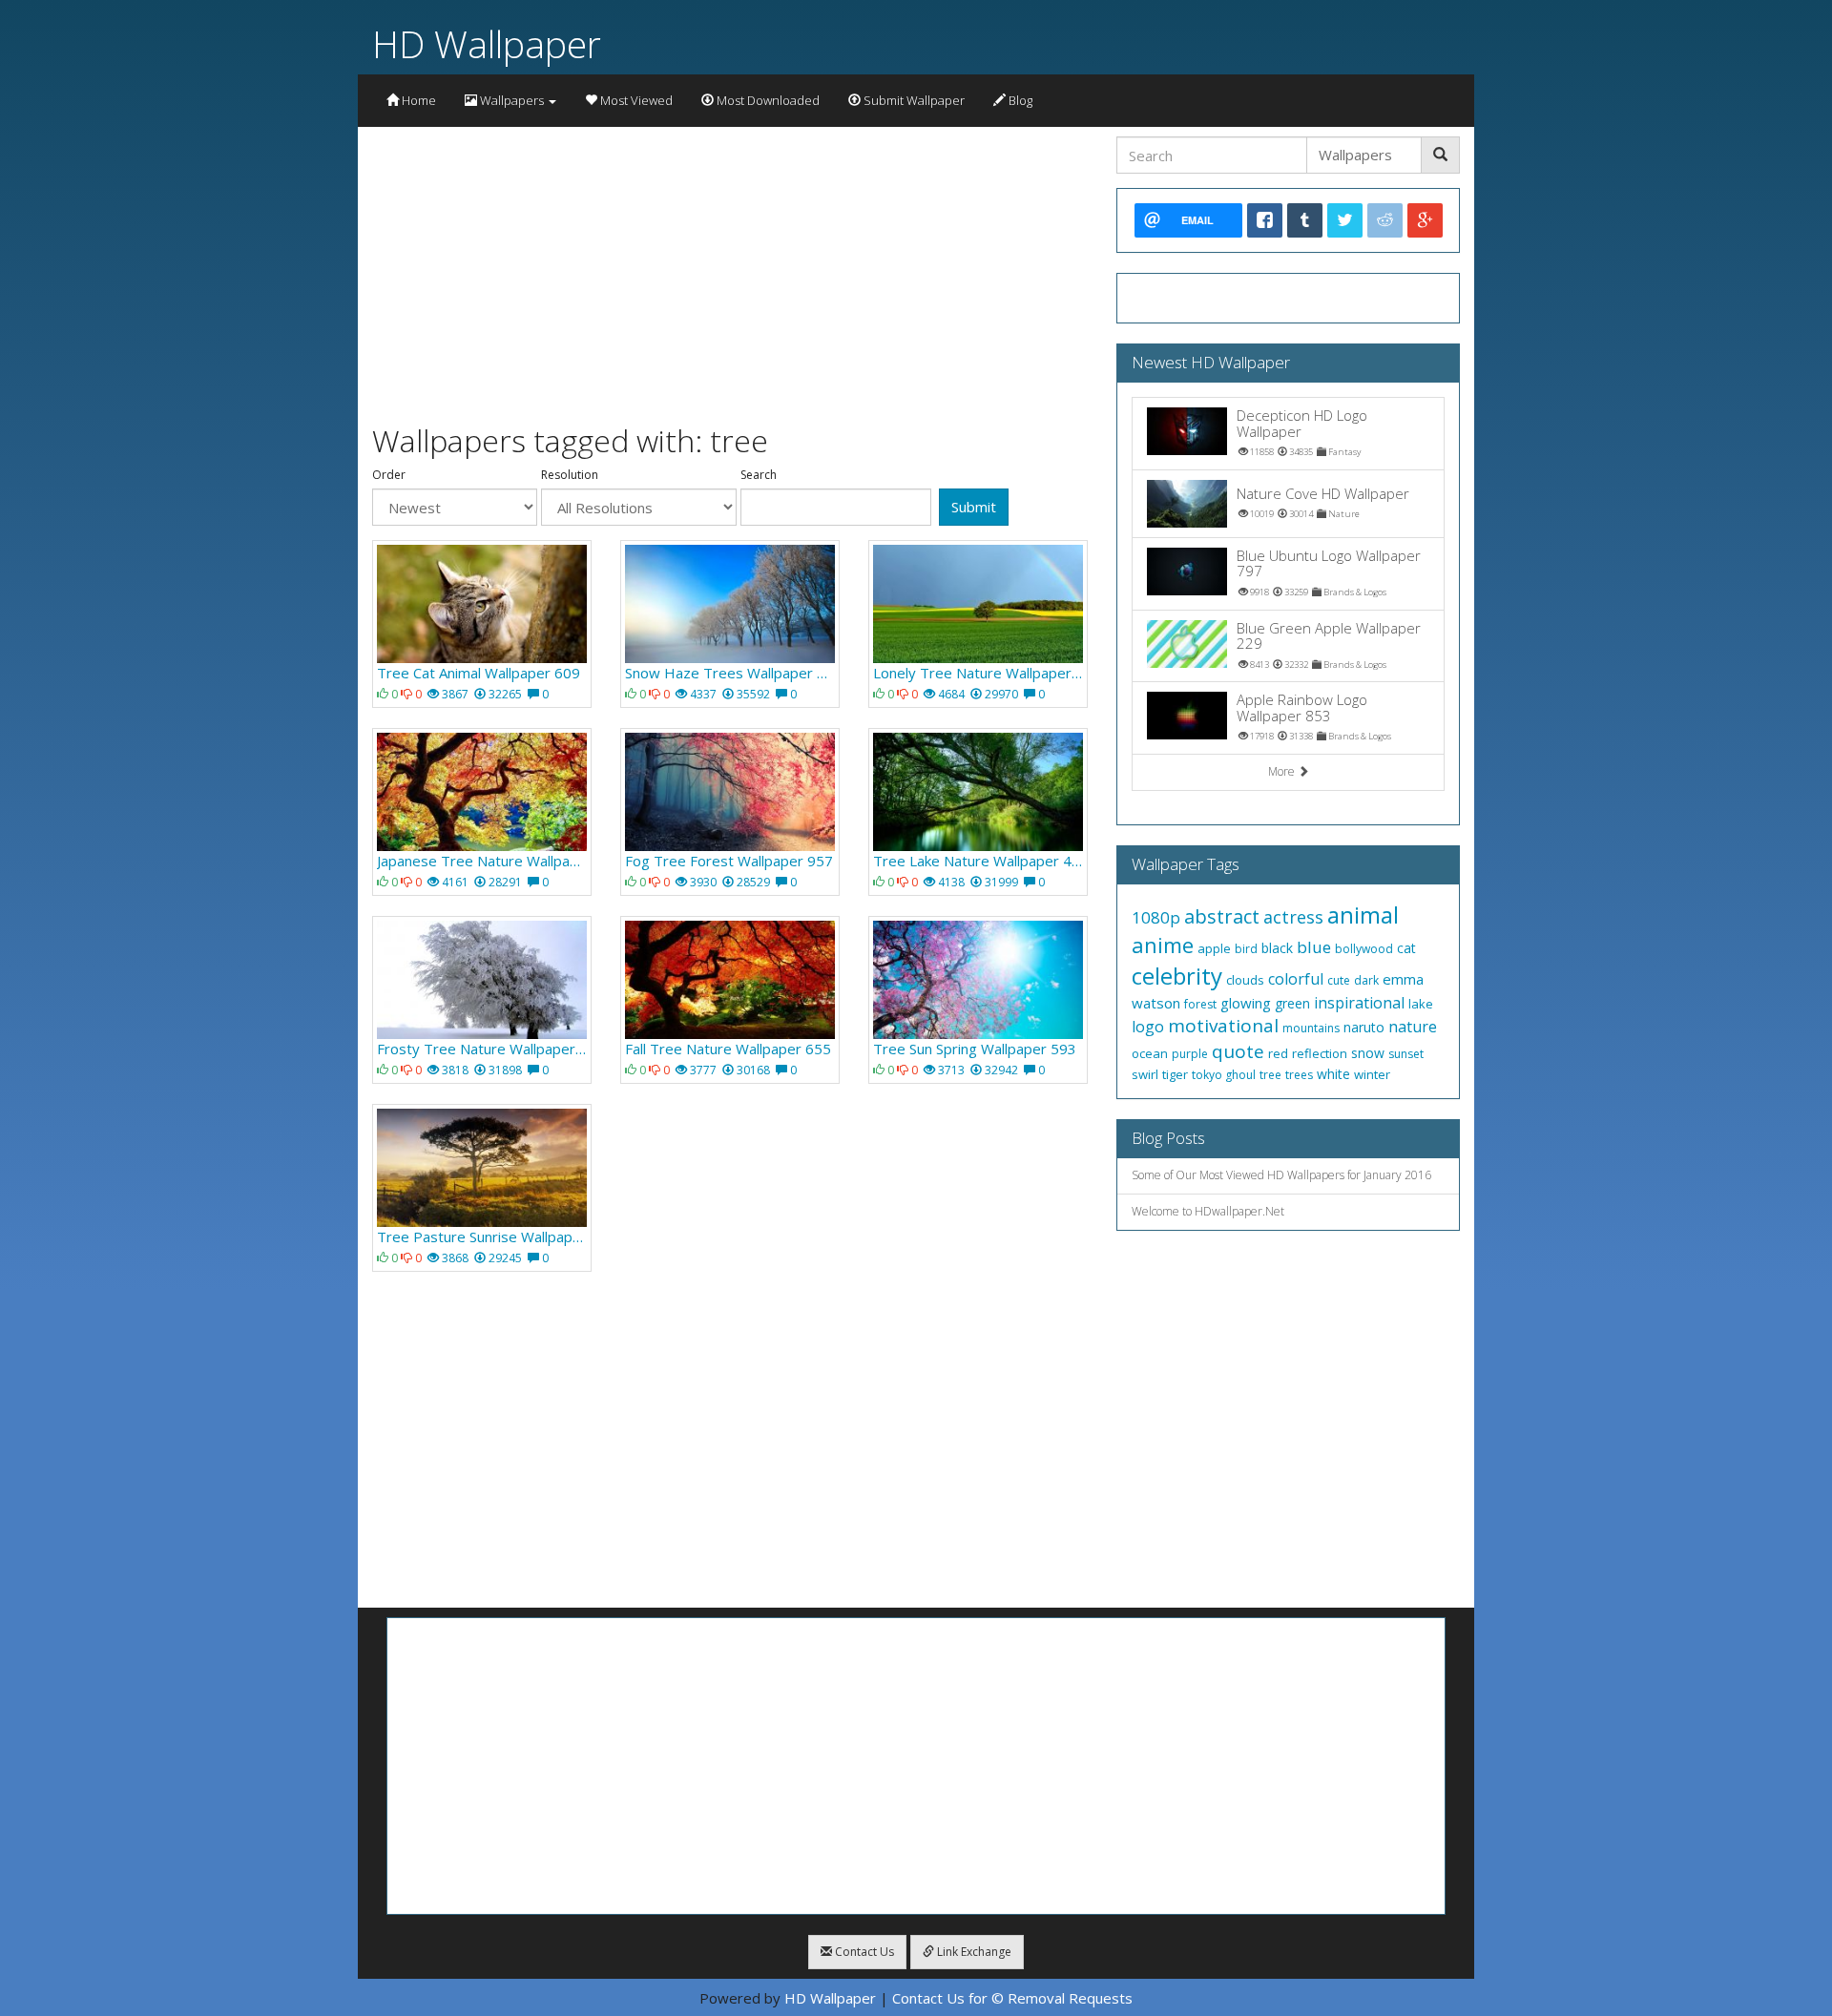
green (1292, 1003)
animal (1363, 914)
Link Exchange (973, 1952)
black (1277, 948)
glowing (1246, 1003)
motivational (1223, 1026)
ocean (1150, 1053)
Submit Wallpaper (913, 100)
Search (759, 475)
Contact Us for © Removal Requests (1012, 1998)
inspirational (1359, 1003)
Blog (1019, 100)
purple (1190, 1054)
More (1283, 771)
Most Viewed (635, 100)
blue (1314, 947)
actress (1293, 917)
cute (1339, 980)
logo (1148, 1027)
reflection (1320, 1053)
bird (1246, 949)
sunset (1406, 1054)
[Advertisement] (730, 270)
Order (389, 475)
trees (1299, 1075)
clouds (1245, 980)
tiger (1175, 1074)
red (1278, 1053)
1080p (1156, 917)
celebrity (1177, 976)
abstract (1222, 916)
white (1333, 1074)
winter (1372, 1074)
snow (1368, 1053)
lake (1421, 1004)
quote (1238, 1051)
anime (1163, 945)
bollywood (1364, 949)
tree (1270, 1075)
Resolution (570, 475)
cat (1406, 948)
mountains (1311, 1028)
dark (1366, 980)
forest (1200, 1004)
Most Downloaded (767, 100)
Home (417, 100)
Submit (974, 507)
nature (1413, 1027)
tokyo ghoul (1224, 1075)
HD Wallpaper (487, 43)
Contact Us (863, 1952)
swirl (1145, 1074)
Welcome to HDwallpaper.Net (1208, 1211)
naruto (1364, 1027)
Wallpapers (512, 100)
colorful (1296, 979)
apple (1214, 948)
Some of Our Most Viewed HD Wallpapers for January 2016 (1281, 1175)
